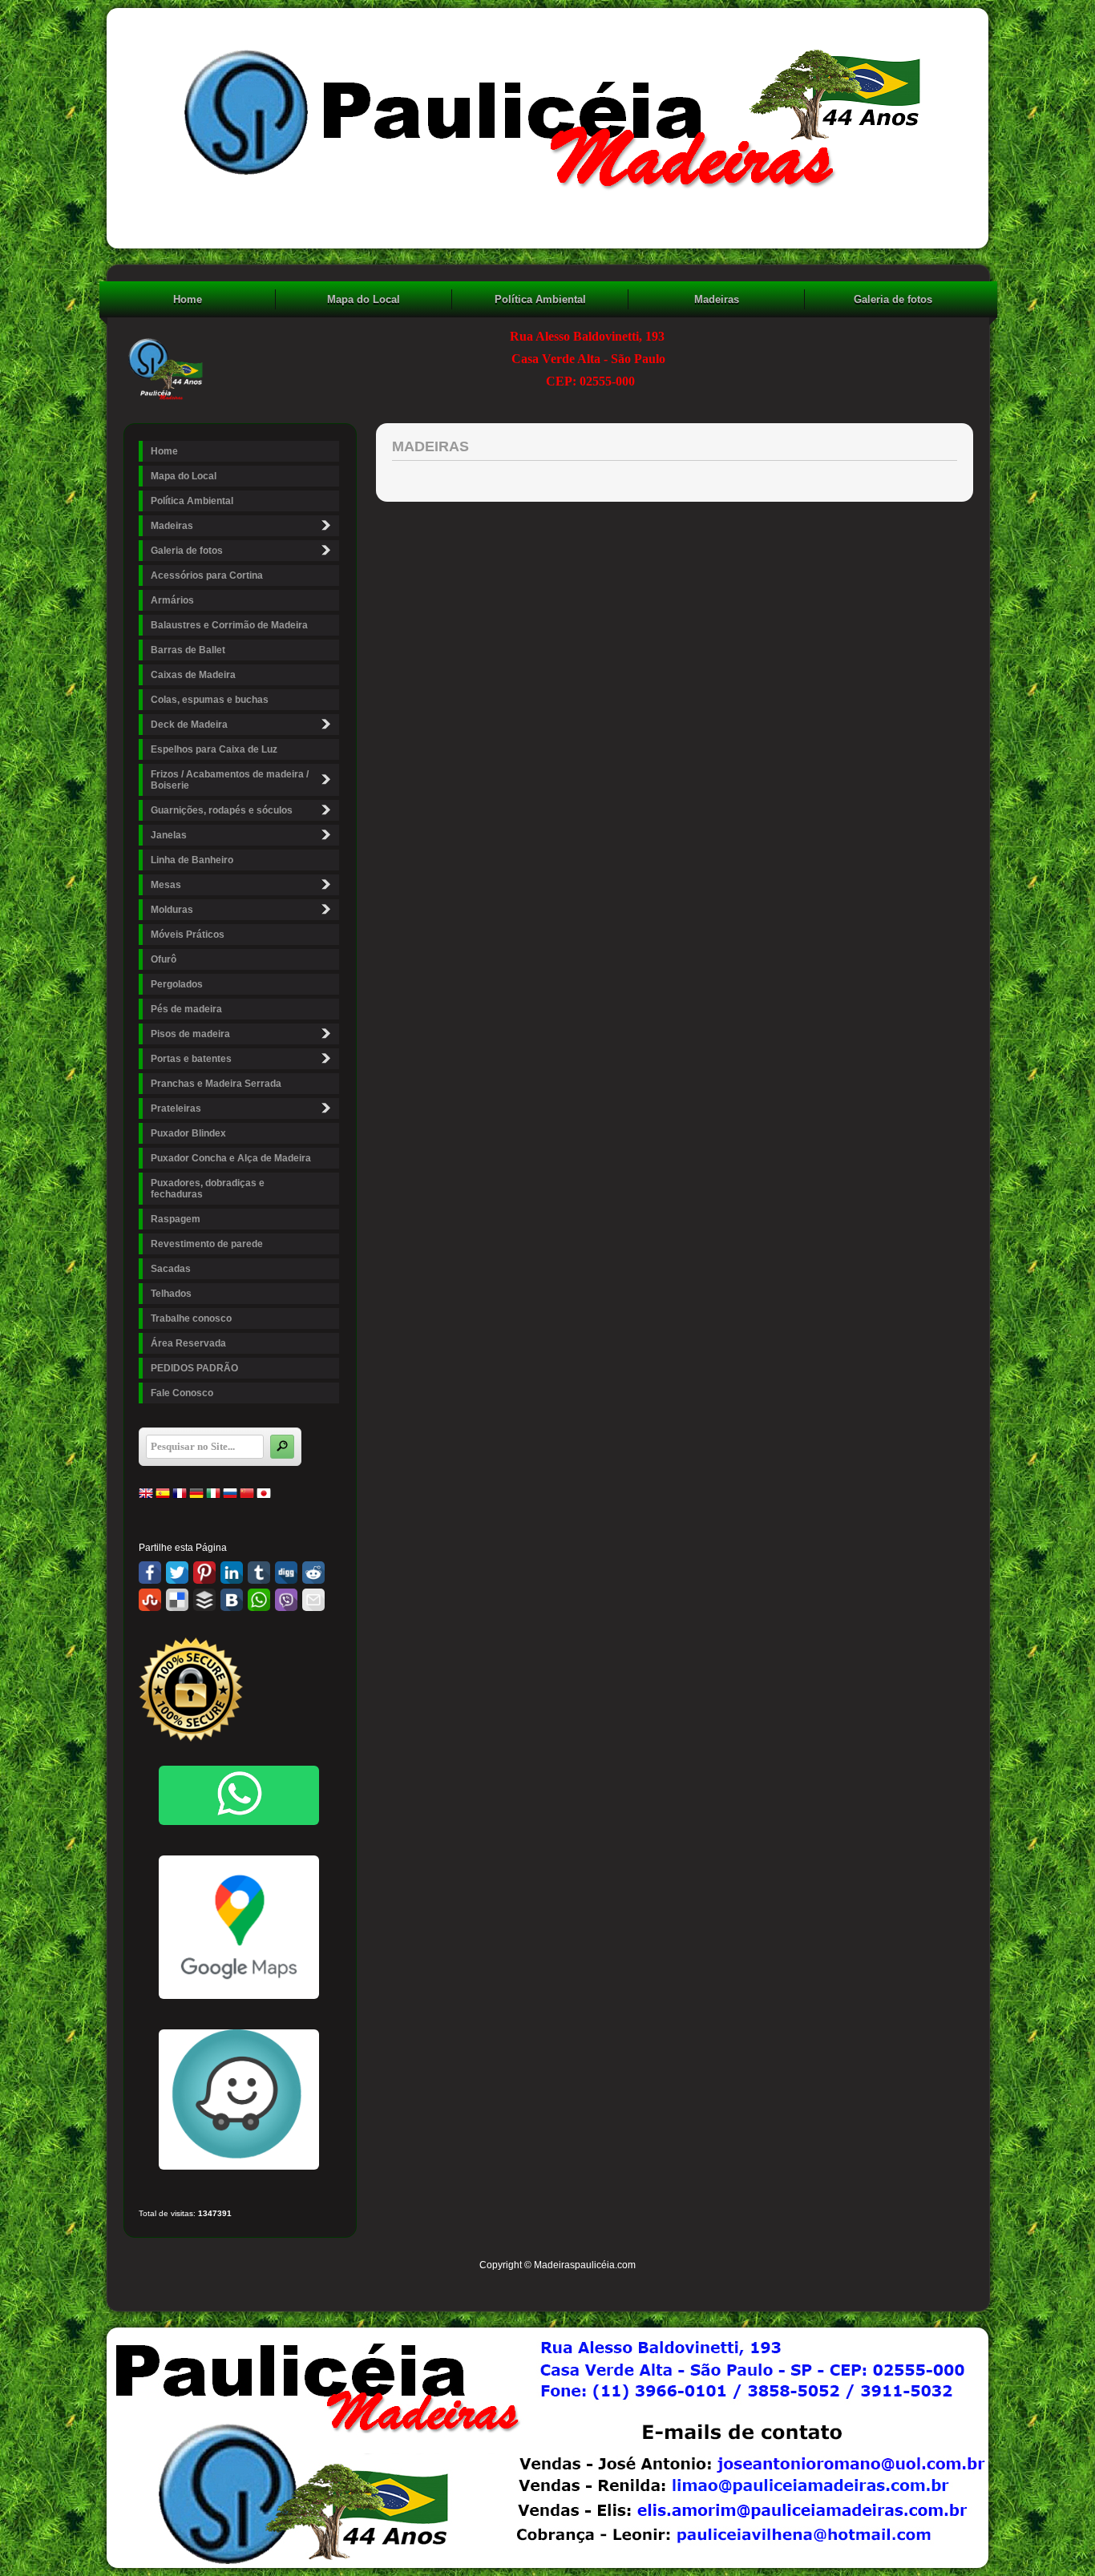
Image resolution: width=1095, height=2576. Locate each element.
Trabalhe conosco (191, 1318)
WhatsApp (259, 1600)
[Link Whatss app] (239, 1795)
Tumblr (259, 1573)
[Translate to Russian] (230, 1497)
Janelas (169, 835)
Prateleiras (176, 1108)
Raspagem (176, 1219)
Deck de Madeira (189, 725)
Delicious (177, 1600)
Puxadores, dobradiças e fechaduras (208, 1189)
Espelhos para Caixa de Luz (214, 749)
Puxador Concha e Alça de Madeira (231, 1158)
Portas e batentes (191, 1059)
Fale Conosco (182, 1393)
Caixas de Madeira (193, 675)
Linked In (232, 1573)
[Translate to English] (146, 1497)
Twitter (177, 1573)
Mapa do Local (364, 299)
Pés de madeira (186, 1009)
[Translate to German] (196, 1497)
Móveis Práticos (188, 935)
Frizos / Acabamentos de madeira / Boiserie (230, 780)
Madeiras (717, 299)
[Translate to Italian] (213, 1497)
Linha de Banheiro (192, 860)
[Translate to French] (180, 1497)
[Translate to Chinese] (247, 1497)
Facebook (150, 1573)
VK (232, 1600)
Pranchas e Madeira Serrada (216, 1084)
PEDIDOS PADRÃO (194, 1368)
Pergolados (177, 984)
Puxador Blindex (188, 1133)
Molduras (172, 910)
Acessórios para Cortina (207, 575)
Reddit (313, 1573)
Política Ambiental (540, 299)
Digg (286, 1573)
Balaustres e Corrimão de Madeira (229, 625)
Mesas (166, 885)
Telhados (171, 1294)
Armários (172, 600)
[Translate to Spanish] (163, 1497)
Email (313, 1600)
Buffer (204, 1600)
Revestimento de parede (207, 1244)
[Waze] (239, 2166)
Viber (286, 1600)
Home (188, 299)
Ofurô (164, 959)
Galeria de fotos (893, 299)
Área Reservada (188, 1343)
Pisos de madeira (190, 1034)
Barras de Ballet (188, 650)
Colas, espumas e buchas (210, 700)
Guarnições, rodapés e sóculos (222, 810)
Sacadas (171, 1269)
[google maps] (239, 1927)
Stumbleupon (150, 1600)
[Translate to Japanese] (264, 1497)
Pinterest (204, 1573)
